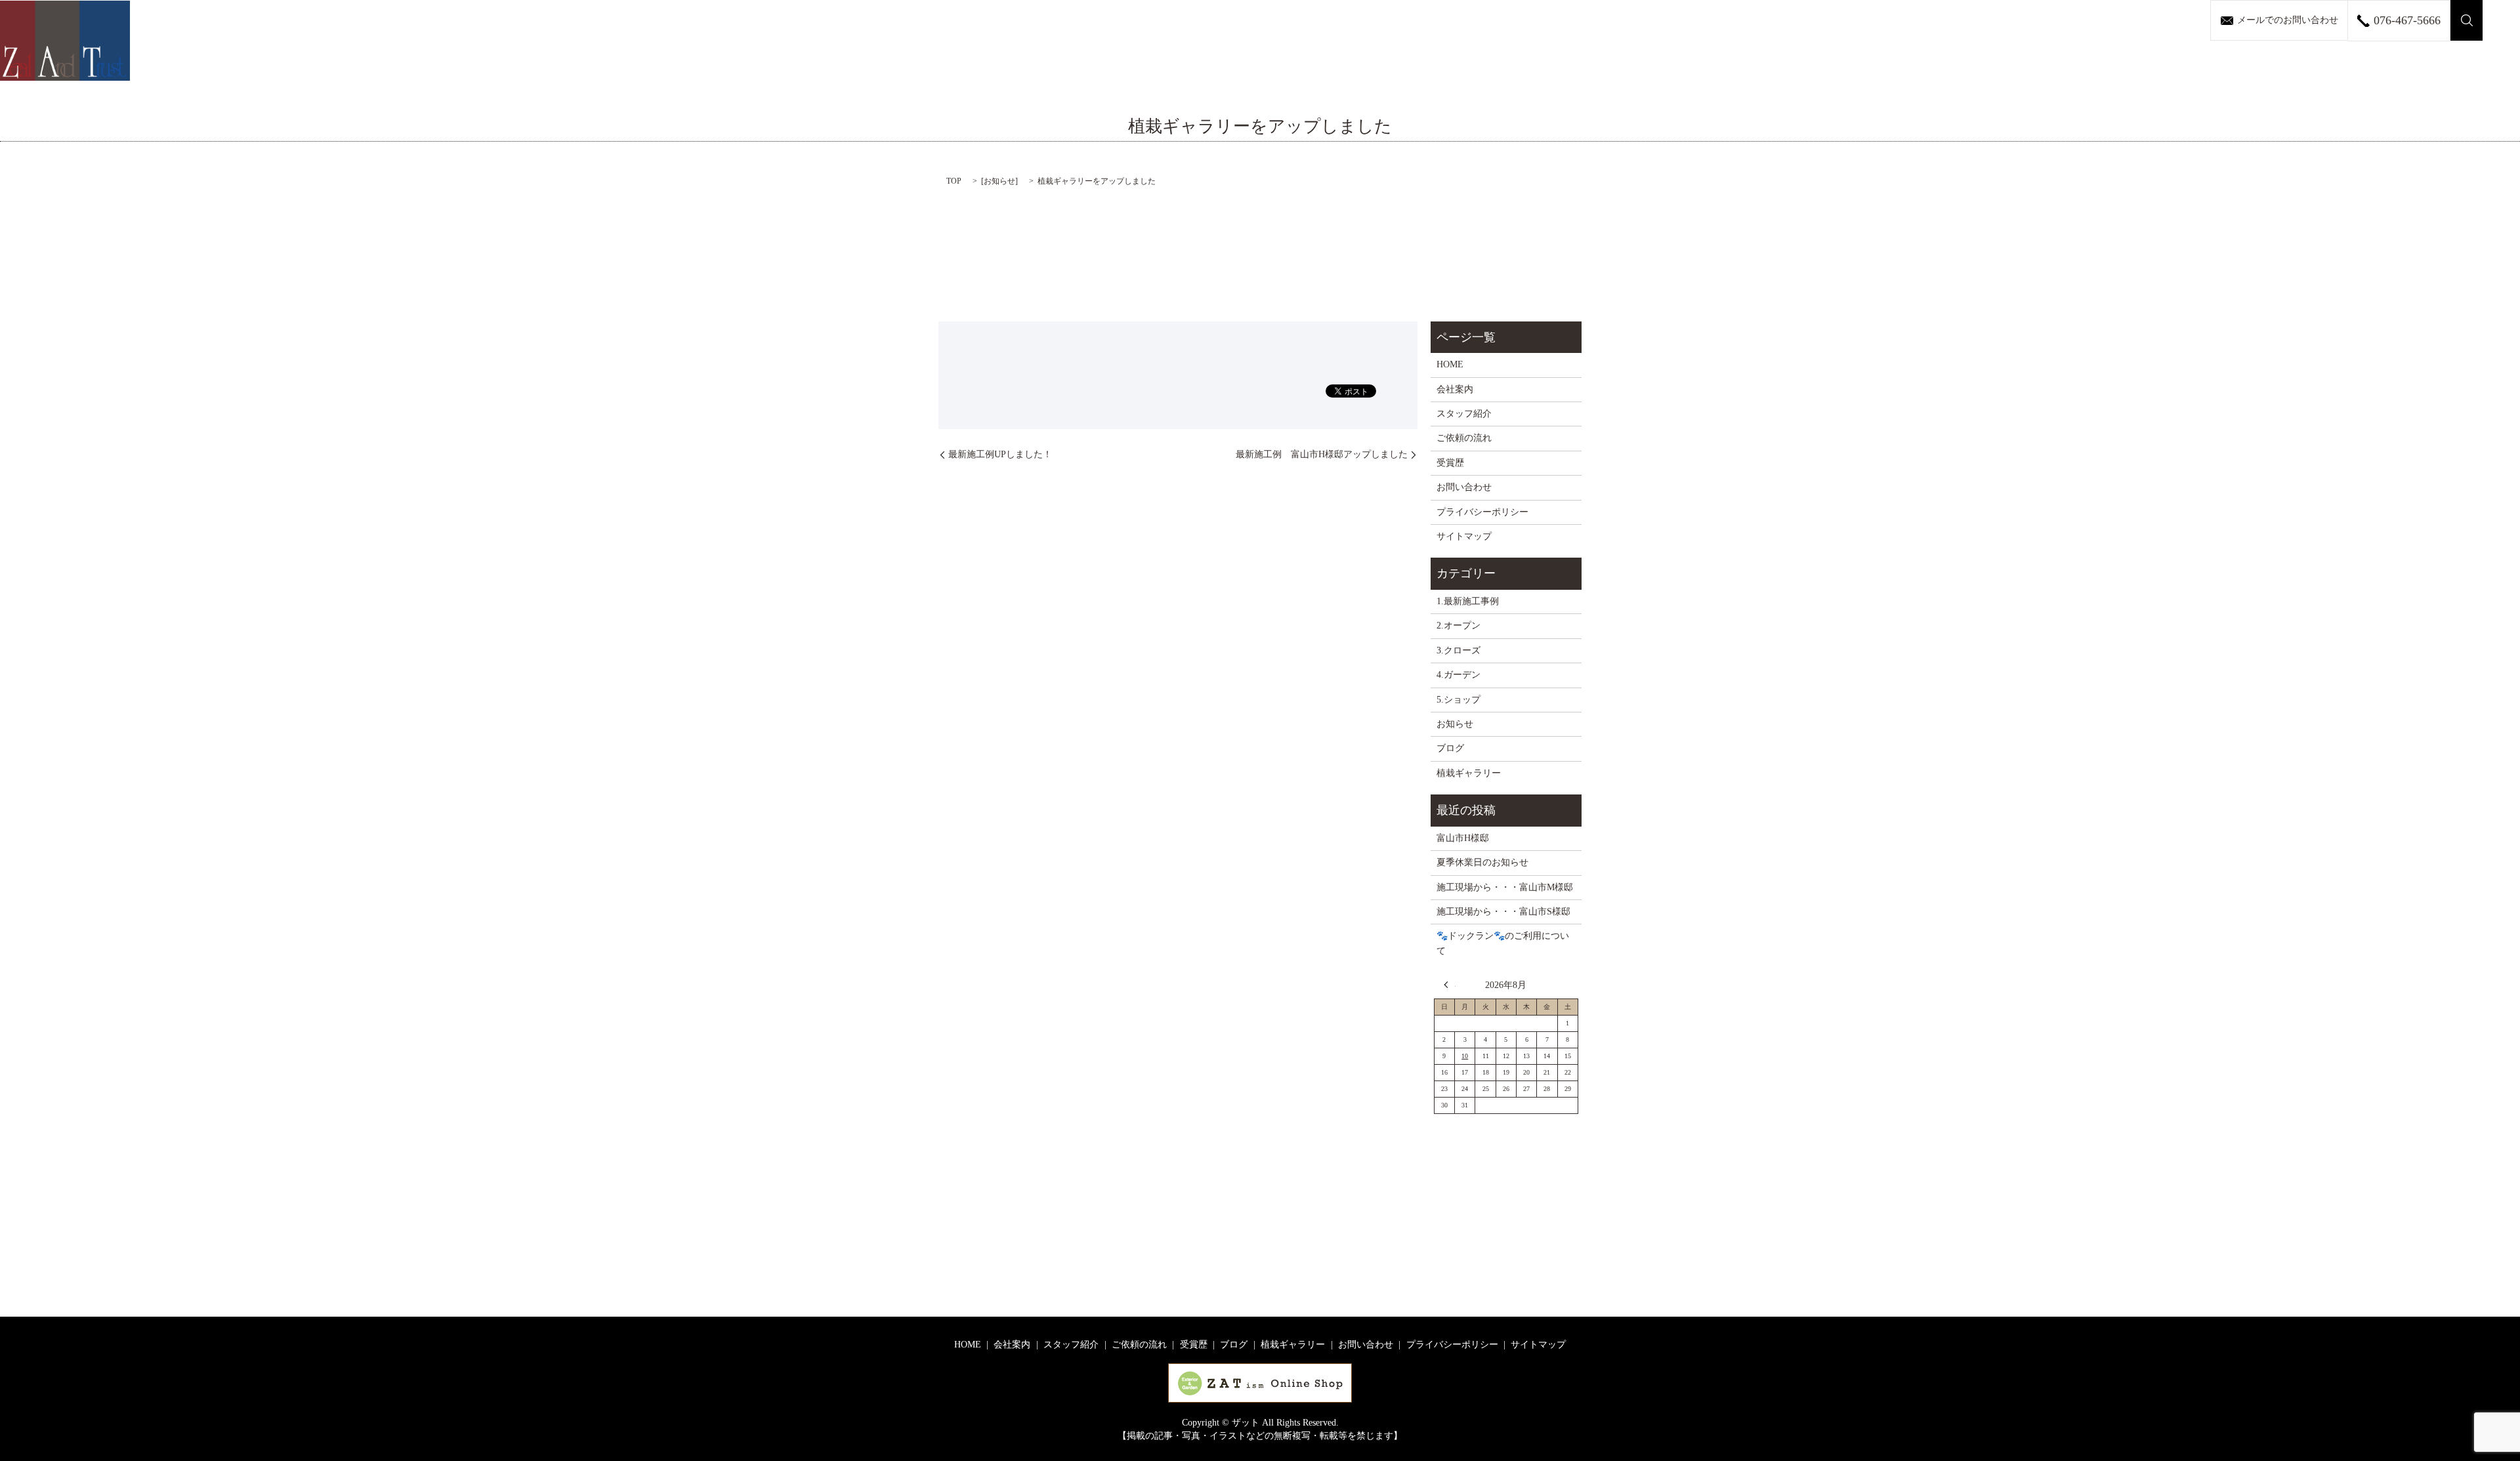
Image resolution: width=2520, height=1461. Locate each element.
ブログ (1450, 748)
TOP (954, 181)
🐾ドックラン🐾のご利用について (1503, 943)
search (2467, 20)
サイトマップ (1464, 536)
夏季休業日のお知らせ (1482, 862)
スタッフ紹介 (1464, 414)
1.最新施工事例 (1468, 601)
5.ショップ (1459, 700)
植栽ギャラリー (1469, 773)
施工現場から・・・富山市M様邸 (1505, 887)
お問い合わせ (1464, 487)
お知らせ (999, 181)
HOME (1450, 364)
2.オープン (1459, 626)
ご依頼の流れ (1464, 438)
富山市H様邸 (1463, 838)
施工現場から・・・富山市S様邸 (1503, 912)
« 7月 (1450, 985)
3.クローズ (1459, 650)
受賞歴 (1450, 463)
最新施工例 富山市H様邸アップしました (1322, 454)
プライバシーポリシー (1482, 512)
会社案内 (1455, 389)
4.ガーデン (1459, 675)
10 (1465, 1056)
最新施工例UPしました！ (1000, 454)
